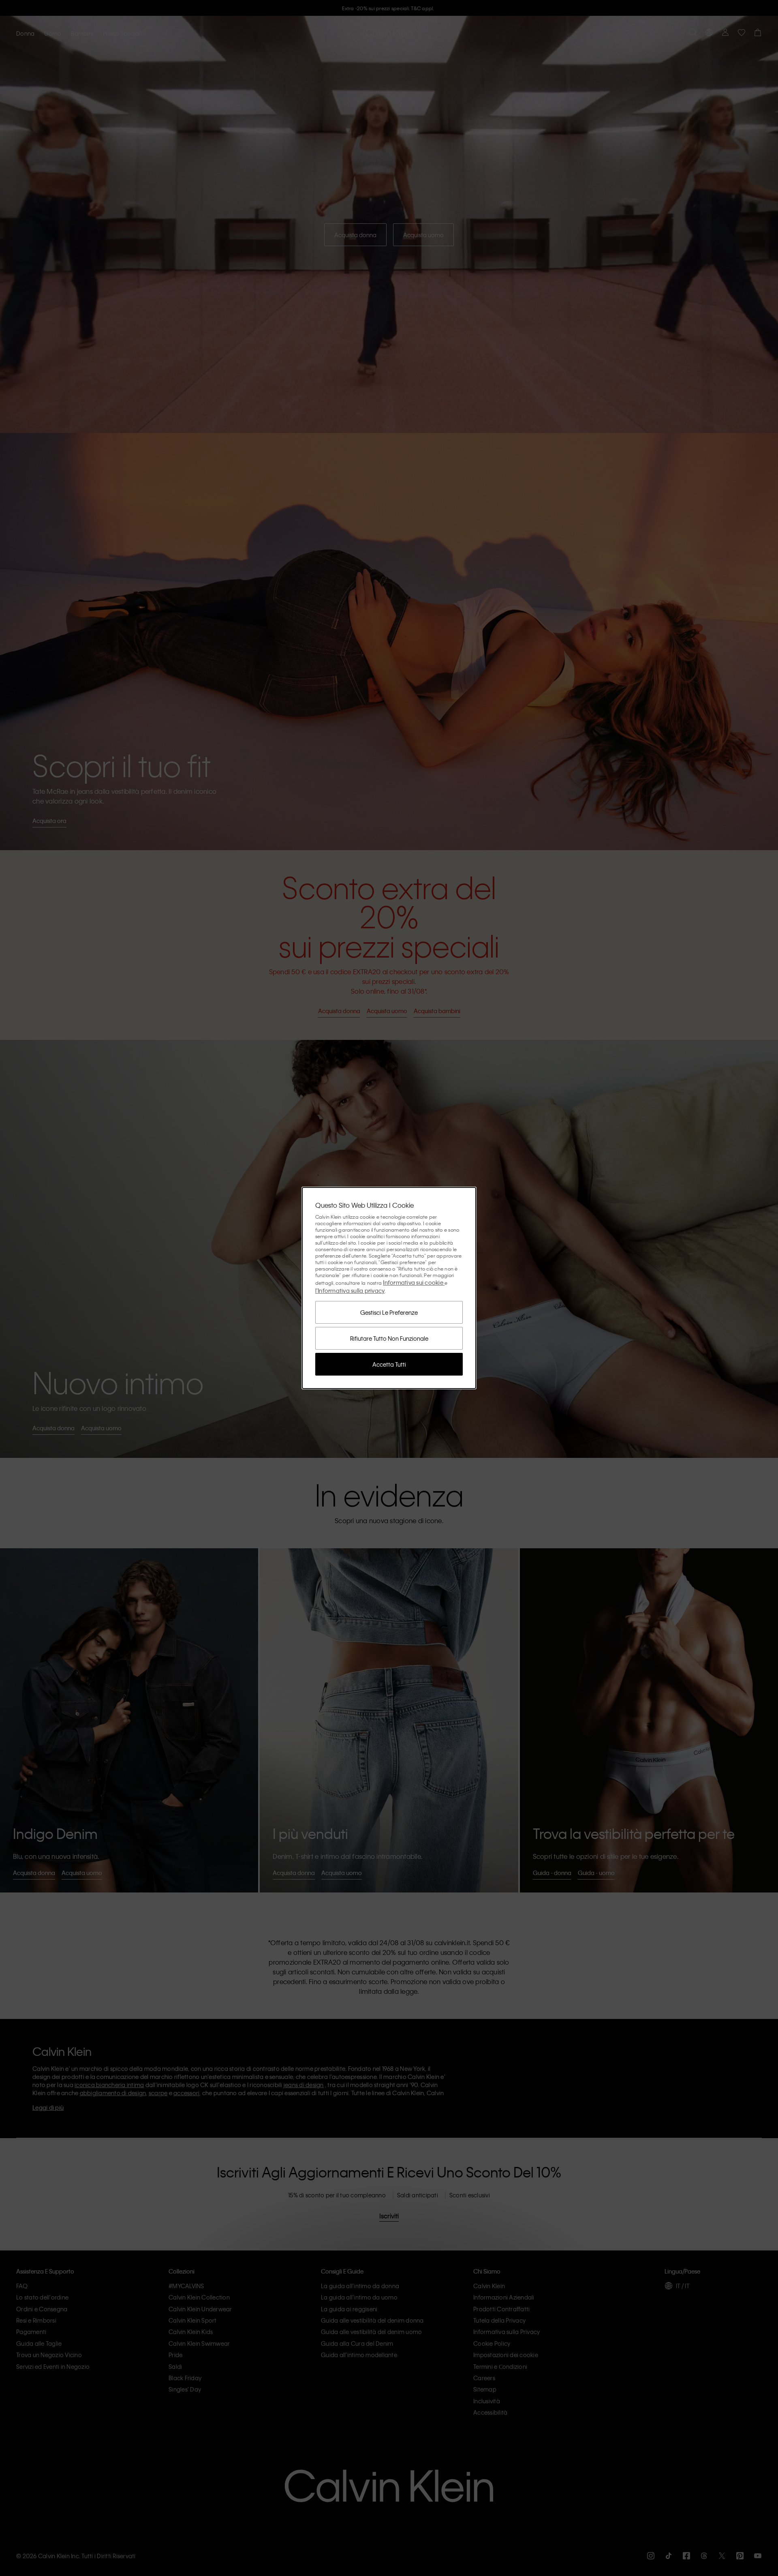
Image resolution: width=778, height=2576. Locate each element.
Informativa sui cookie (414, 1282)
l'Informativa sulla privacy (350, 1290)
